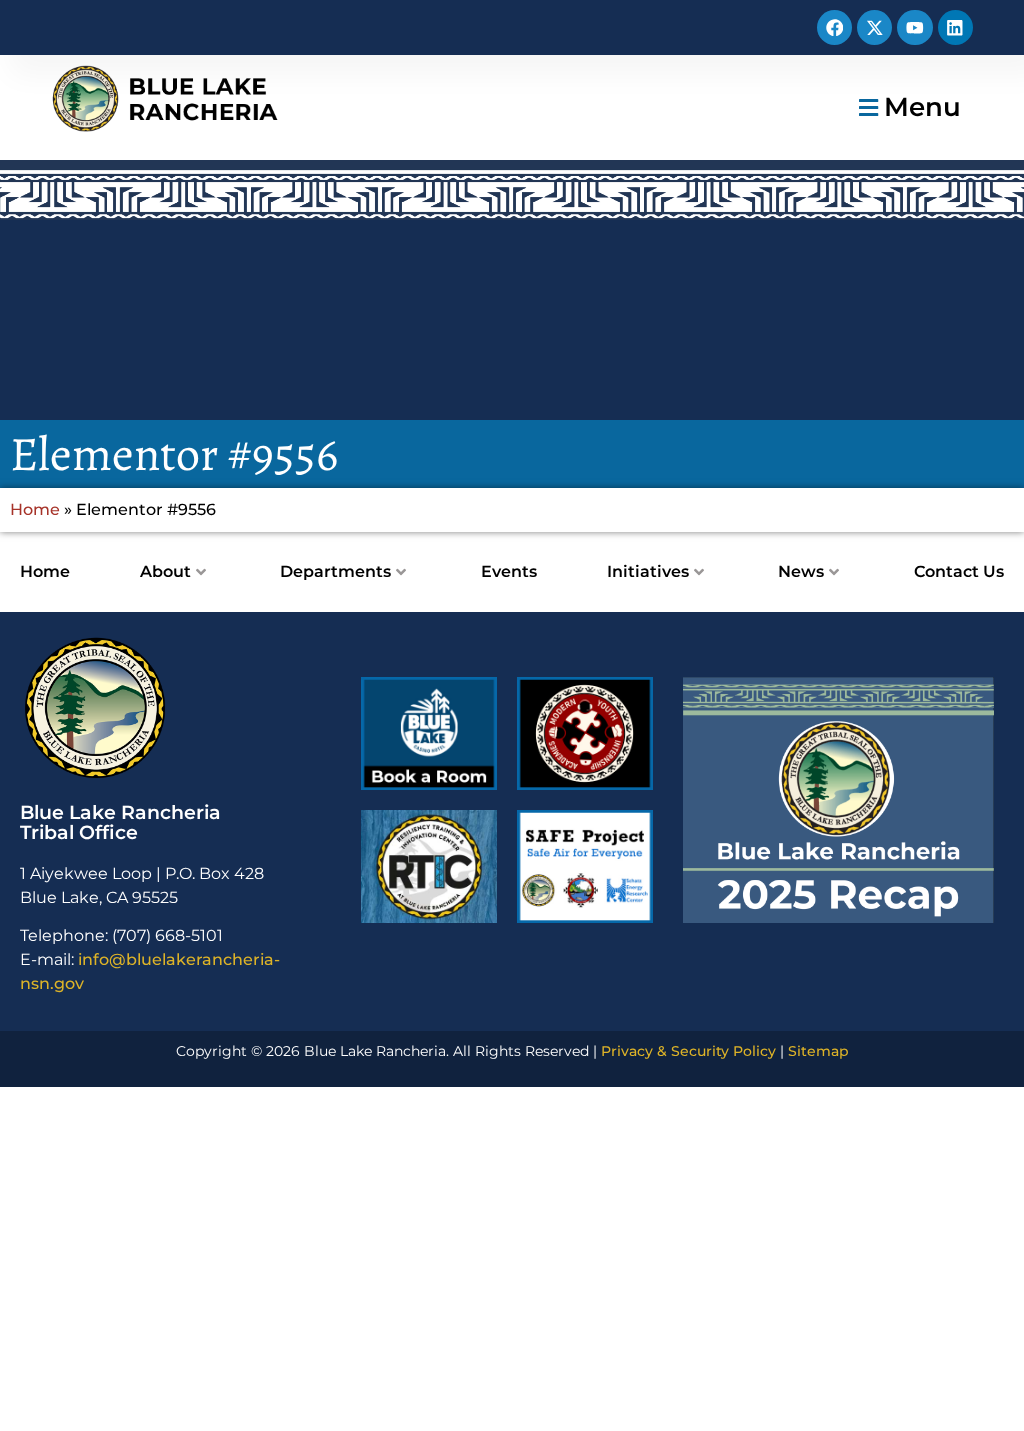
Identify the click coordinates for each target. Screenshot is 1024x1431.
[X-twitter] (874, 27)
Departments (335, 571)
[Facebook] (834, 27)
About (165, 571)
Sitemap (818, 1051)
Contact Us (959, 571)
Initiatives (648, 571)
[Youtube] (914, 27)
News (801, 571)
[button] (907, 107)
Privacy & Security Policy (688, 1051)
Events (509, 571)
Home (35, 509)
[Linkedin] (955, 27)
